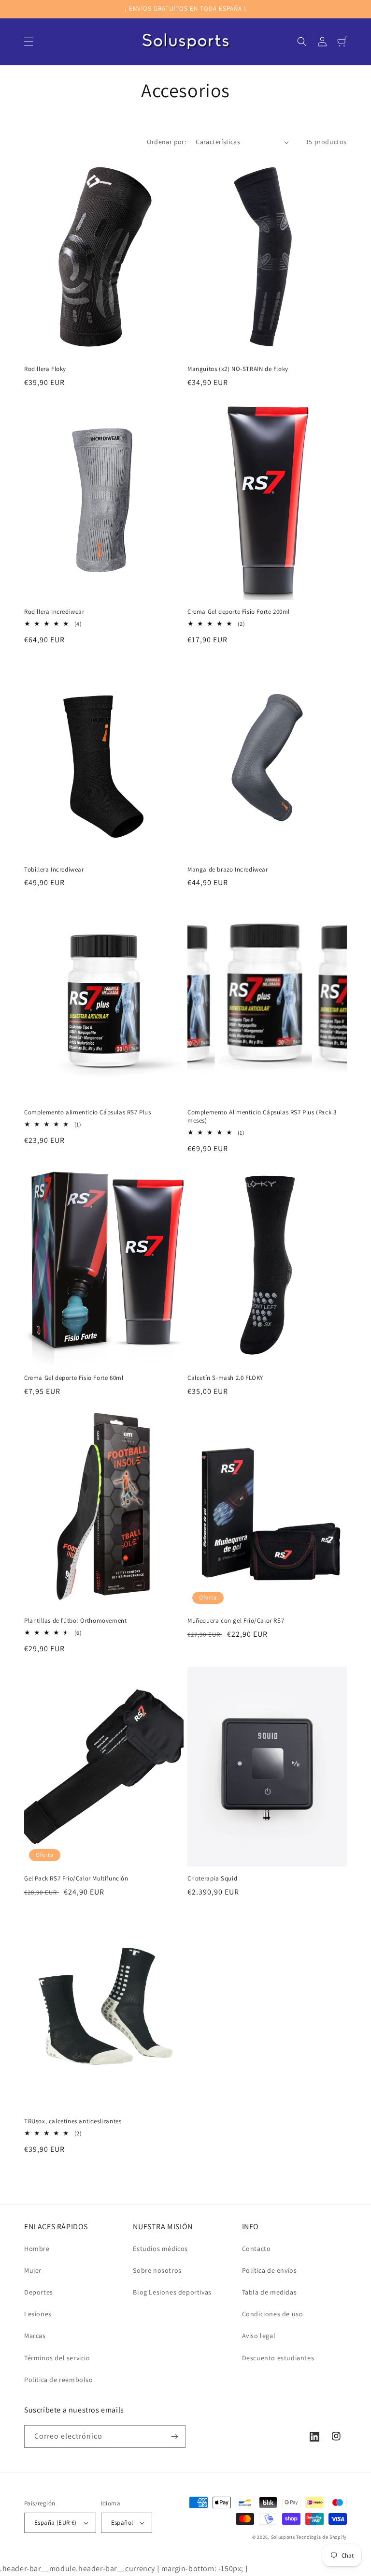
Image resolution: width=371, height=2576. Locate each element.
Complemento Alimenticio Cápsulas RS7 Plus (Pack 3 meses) (262, 1117)
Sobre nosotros (157, 2270)
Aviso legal (259, 2336)
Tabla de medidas (270, 2292)
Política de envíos (270, 2270)
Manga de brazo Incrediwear (228, 870)
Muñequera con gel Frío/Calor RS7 (236, 1621)
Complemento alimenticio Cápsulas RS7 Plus (88, 1112)
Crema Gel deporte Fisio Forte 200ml (239, 612)
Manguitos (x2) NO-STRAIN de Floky (238, 369)
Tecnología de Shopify (321, 2537)
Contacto (257, 2249)
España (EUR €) (56, 2523)
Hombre (37, 2249)
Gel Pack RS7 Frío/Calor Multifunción (76, 1879)
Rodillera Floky (45, 369)
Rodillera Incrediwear (54, 612)
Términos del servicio (57, 2358)
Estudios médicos (160, 2249)
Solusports (283, 2537)
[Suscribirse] (174, 2436)
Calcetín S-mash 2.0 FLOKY (225, 1378)
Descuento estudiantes (278, 2358)
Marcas (35, 2336)
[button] (29, 42)
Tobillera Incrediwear (54, 870)
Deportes (39, 2292)
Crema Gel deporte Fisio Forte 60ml (74, 1378)
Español (122, 2523)
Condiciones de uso (273, 2314)
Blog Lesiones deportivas (172, 2292)
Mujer (33, 2270)
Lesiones (38, 2314)
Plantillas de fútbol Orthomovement (75, 1621)
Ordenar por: (166, 142)
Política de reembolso (59, 2380)
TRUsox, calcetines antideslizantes (73, 2121)
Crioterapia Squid (212, 1879)
